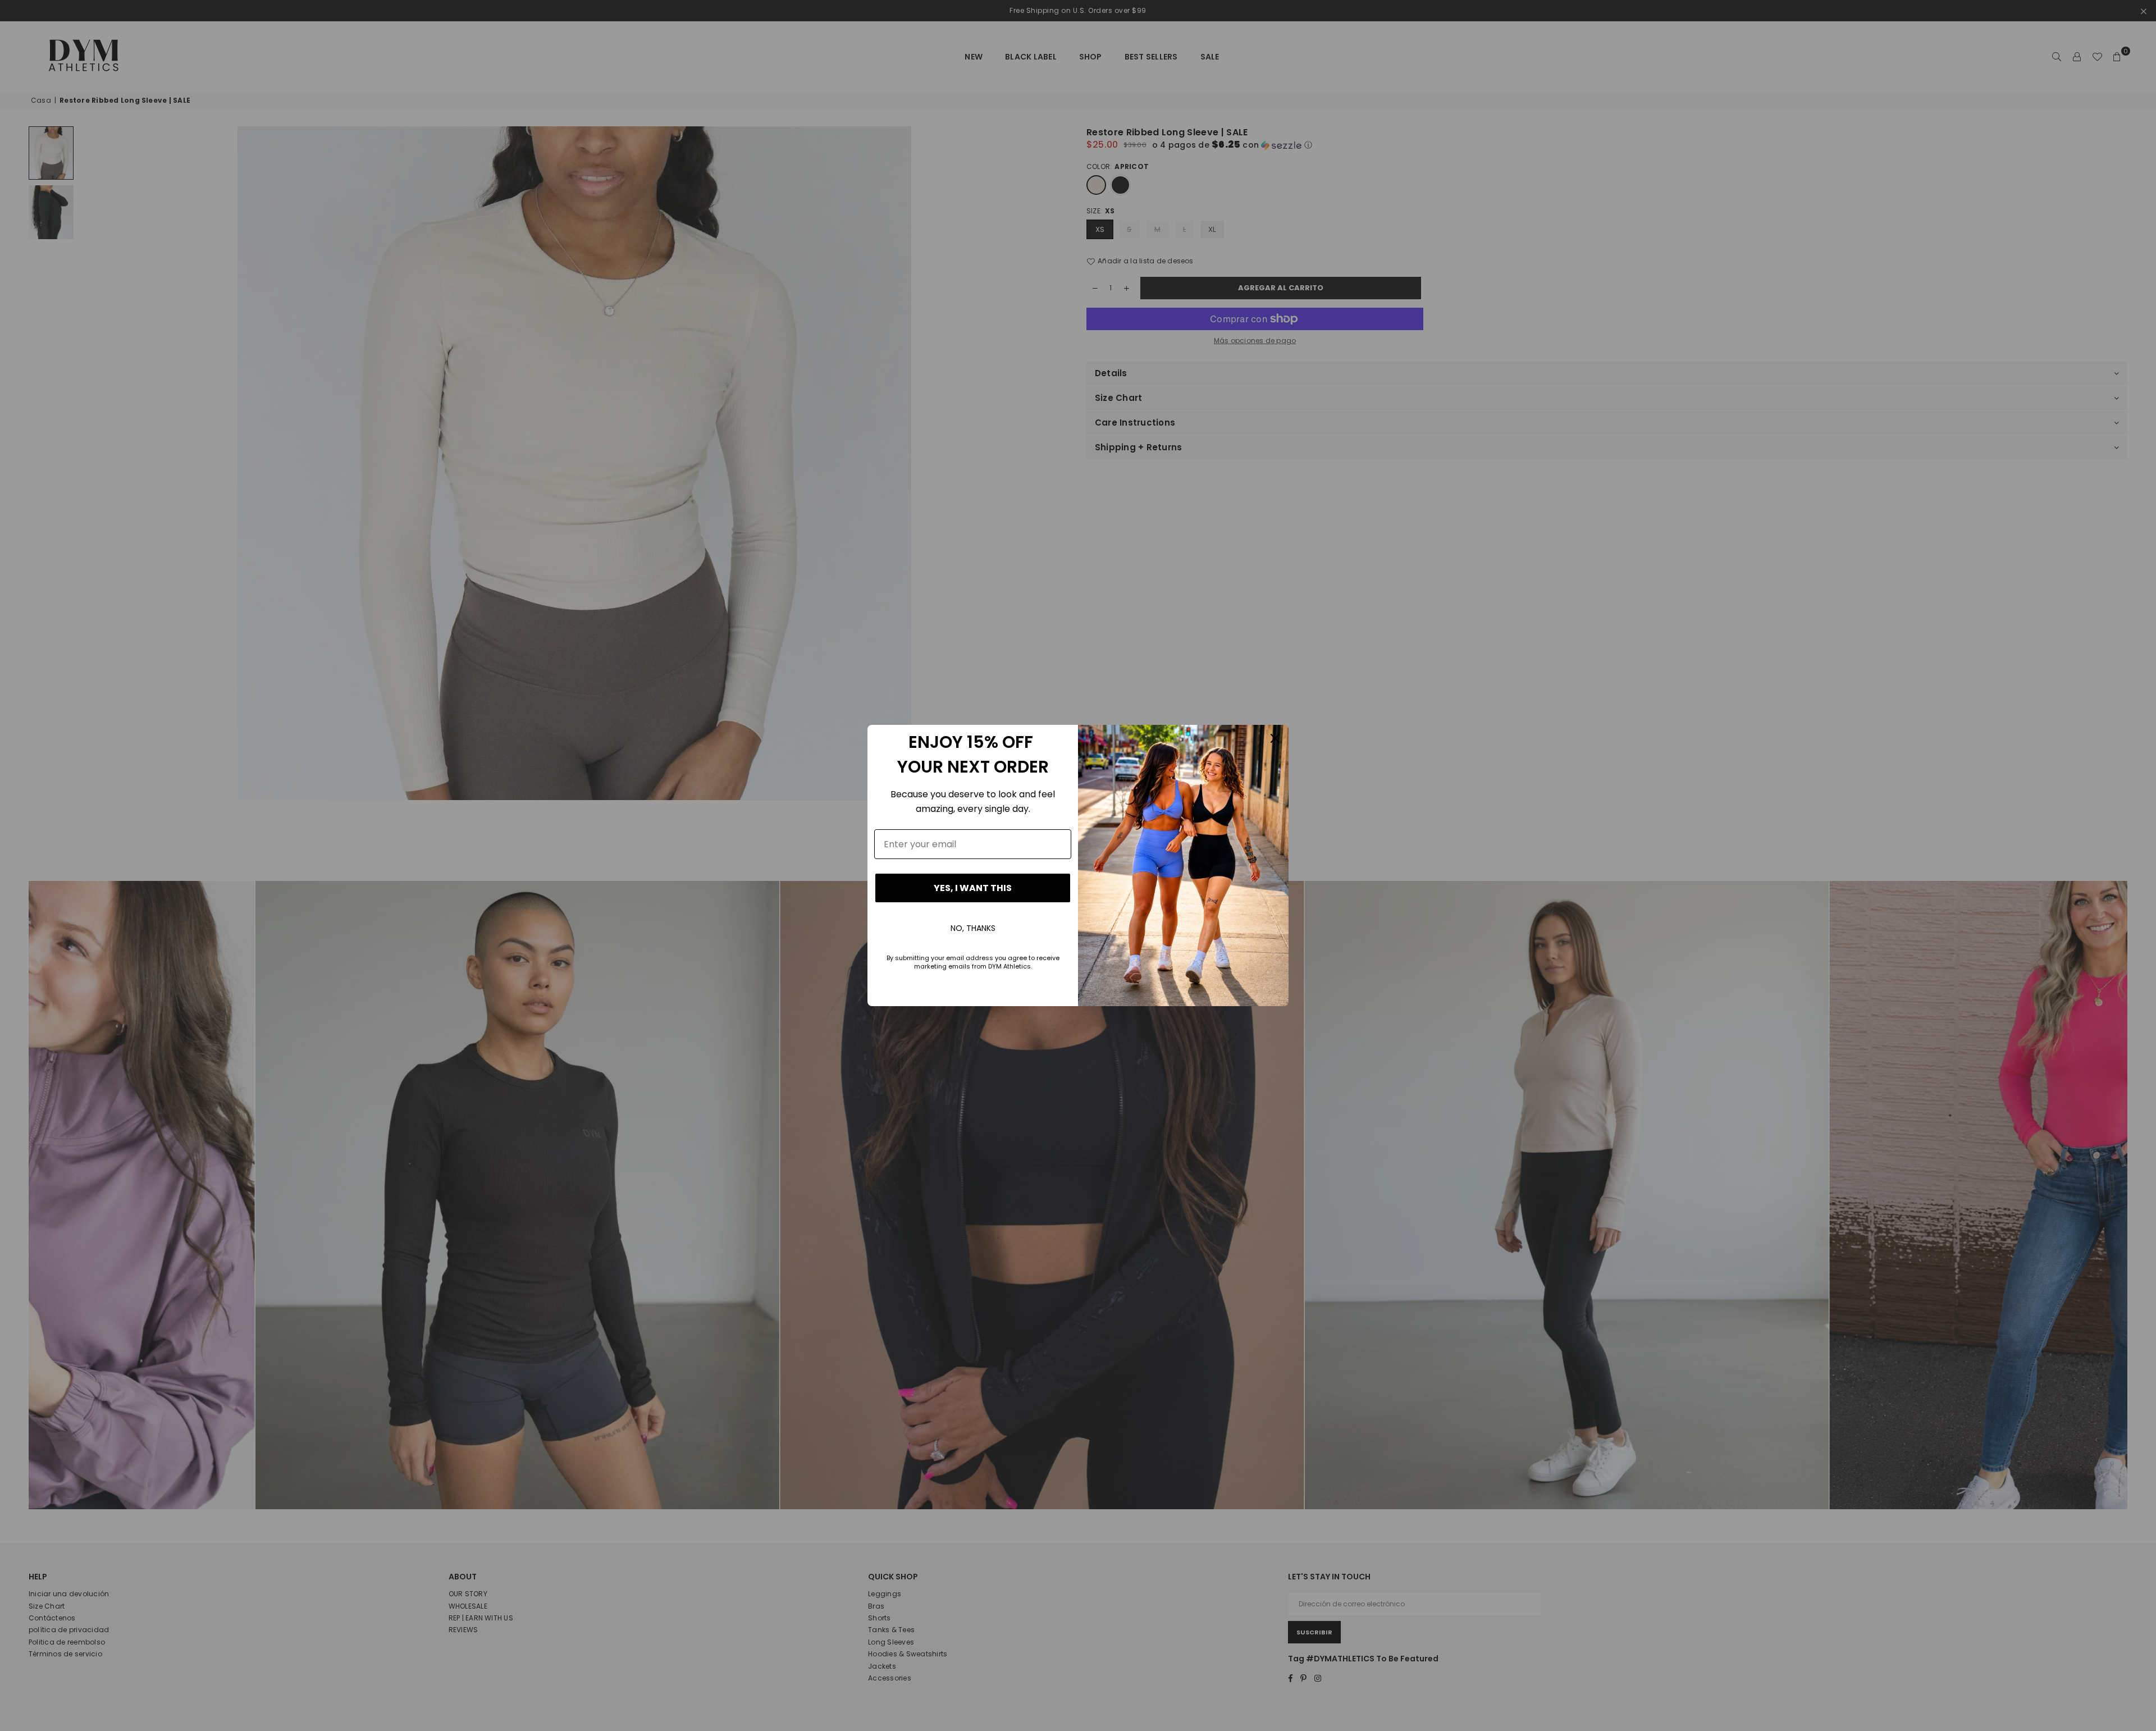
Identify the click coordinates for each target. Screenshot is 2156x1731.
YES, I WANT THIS (973, 888)
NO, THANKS (973, 928)
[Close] (1275, 738)
